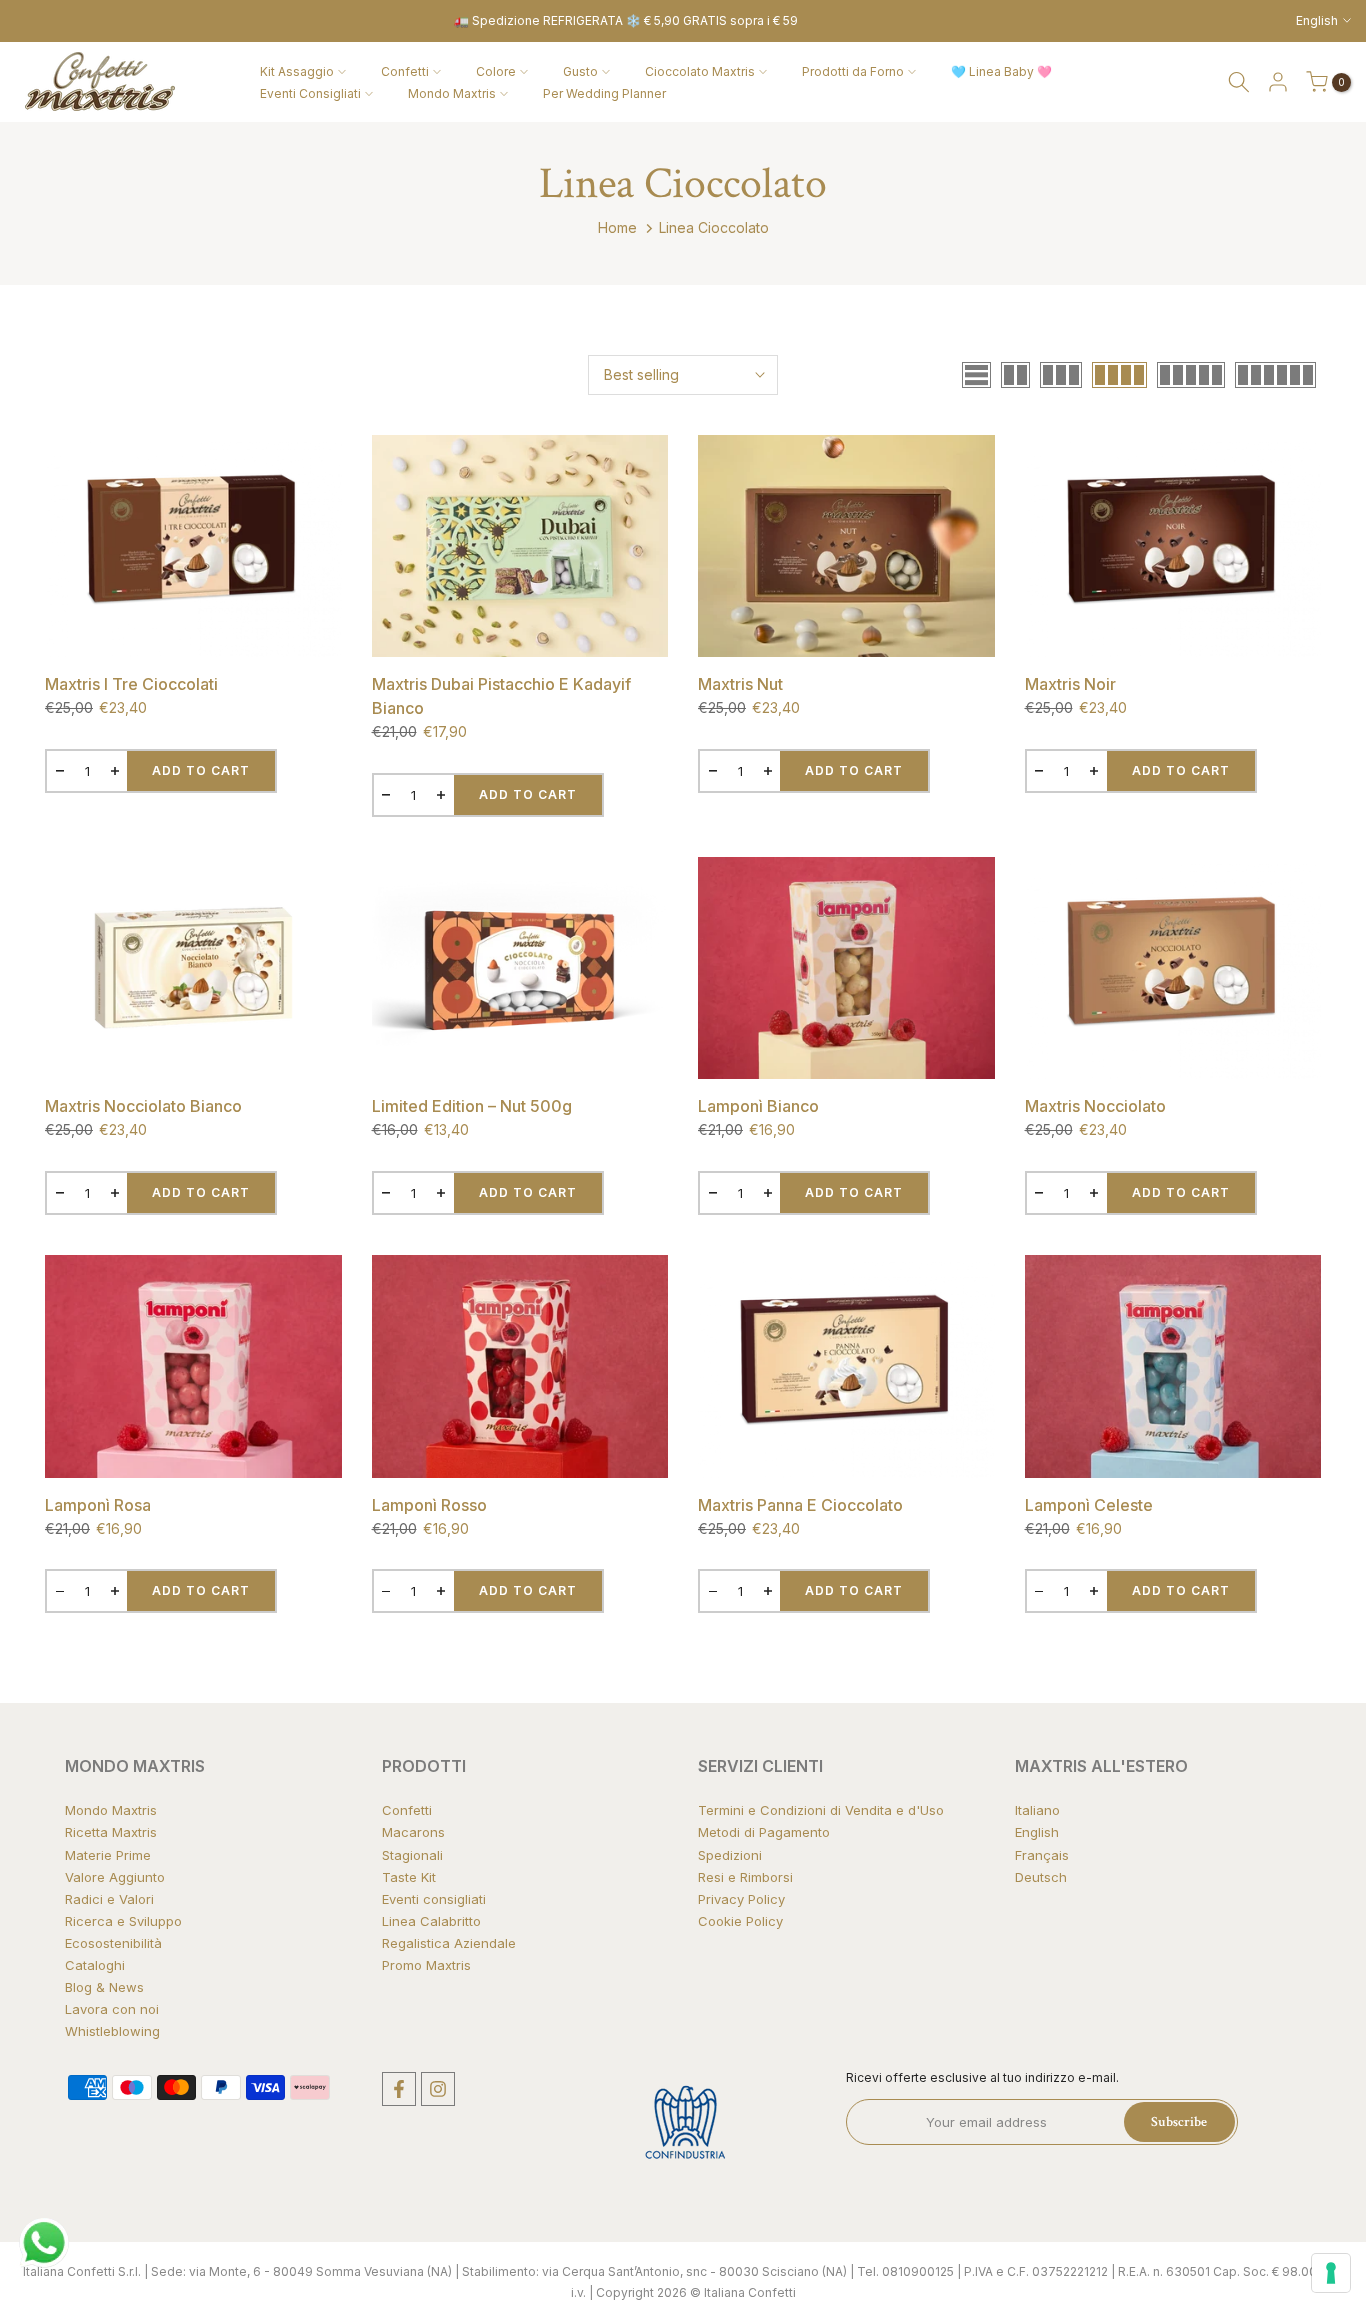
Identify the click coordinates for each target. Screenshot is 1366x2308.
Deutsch (1041, 1877)
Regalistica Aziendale (449, 1943)
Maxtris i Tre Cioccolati (131, 684)
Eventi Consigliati (310, 93)
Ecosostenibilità (113, 1943)
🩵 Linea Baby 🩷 (1001, 71)
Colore (496, 71)
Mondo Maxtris (452, 93)
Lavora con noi (112, 2009)
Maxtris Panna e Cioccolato (800, 1505)
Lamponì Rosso (429, 1505)
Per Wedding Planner (604, 93)
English (1037, 1832)
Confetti (405, 71)
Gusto (580, 71)
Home (617, 227)
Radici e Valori (109, 1899)
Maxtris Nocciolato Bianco (143, 1106)
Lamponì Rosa (98, 1505)
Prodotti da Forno (853, 71)
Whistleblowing (112, 2031)
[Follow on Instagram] (438, 2089)
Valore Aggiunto (115, 1877)
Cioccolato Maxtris (700, 71)
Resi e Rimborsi (745, 1877)
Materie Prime (108, 1855)
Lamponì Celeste (1089, 1505)
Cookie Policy (740, 1921)
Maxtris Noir (1070, 684)
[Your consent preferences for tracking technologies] (1331, 2273)
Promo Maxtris (426, 1965)
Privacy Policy (741, 1899)
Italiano (1037, 1810)
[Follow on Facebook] (399, 2089)
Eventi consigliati (434, 1899)
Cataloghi (95, 1965)
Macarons (413, 1832)
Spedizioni (730, 1855)
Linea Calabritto (431, 1921)
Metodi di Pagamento (764, 1832)
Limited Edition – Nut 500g (472, 1106)
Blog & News (104, 1987)
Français (1042, 1855)
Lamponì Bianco (758, 1106)
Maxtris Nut (740, 684)
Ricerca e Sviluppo (123, 1921)
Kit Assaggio (297, 71)
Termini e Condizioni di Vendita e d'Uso (821, 1810)
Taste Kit (409, 1877)
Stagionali (412, 1855)
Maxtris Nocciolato (1095, 1106)
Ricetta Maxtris (111, 1832)
